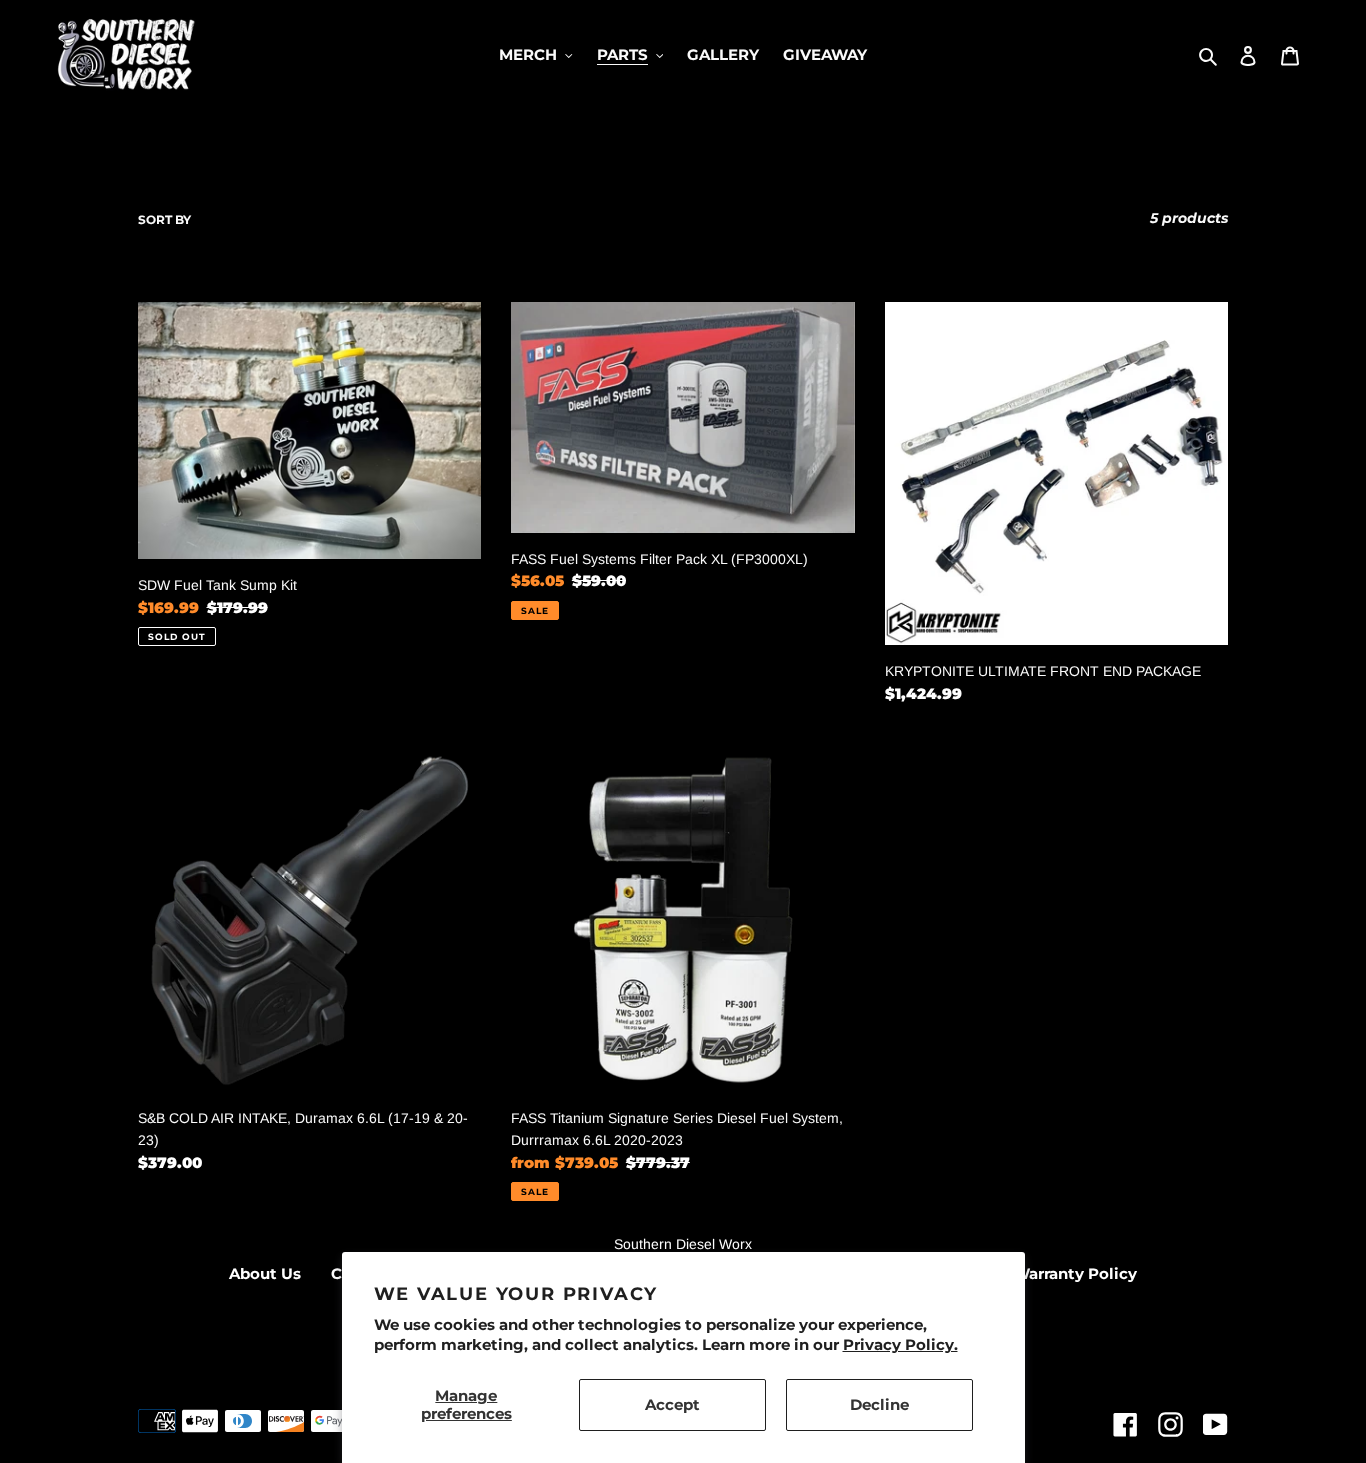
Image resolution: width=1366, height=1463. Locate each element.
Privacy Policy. (900, 1344)
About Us (265, 1273)
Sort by (164, 219)
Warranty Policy (1075, 1273)
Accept (672, 1404)
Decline (879, 1404)
